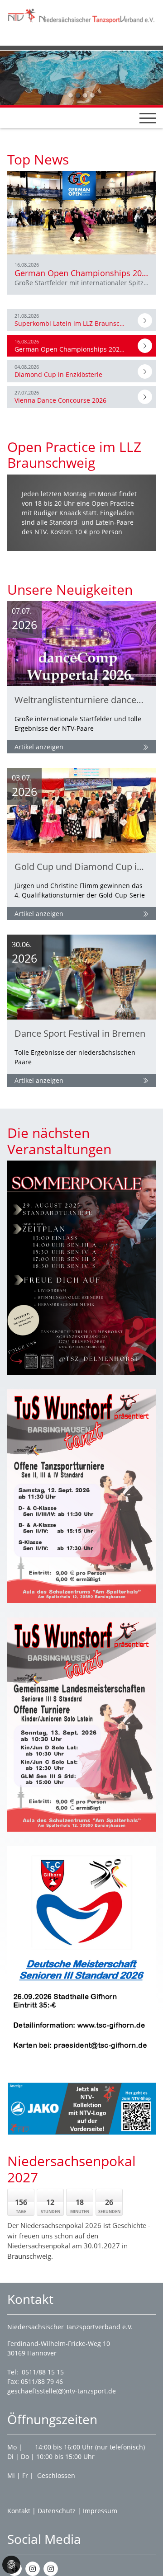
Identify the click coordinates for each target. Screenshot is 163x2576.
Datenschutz (57, 2511)
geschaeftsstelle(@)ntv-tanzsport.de (62, 2391)
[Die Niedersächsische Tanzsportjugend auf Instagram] (51, 2569)
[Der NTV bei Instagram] (33, 2569)
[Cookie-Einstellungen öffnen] (11, 2565)
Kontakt (19, 2511)
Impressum (100, 2511)
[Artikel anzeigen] (145, 320)
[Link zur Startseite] (81, 15)
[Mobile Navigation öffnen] (148, 118)
